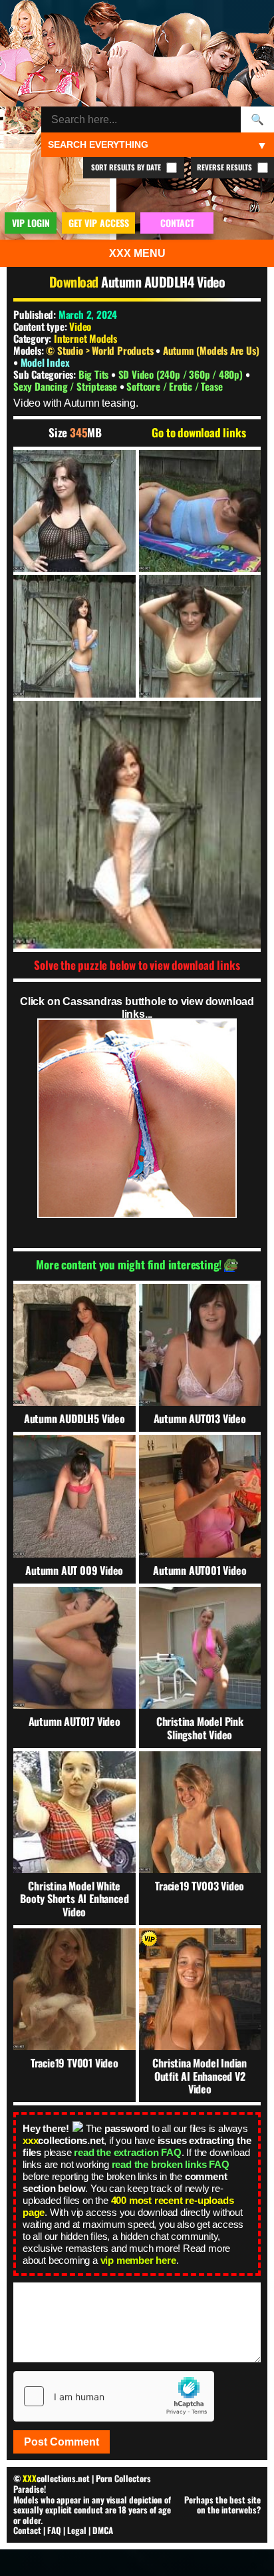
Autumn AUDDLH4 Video (163, 282)
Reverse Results (225, 167)
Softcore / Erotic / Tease (174, 386)
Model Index (45, 362)
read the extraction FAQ (127, 2152)
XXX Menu (137, 253)
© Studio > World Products (101, 350)
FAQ (54, 2530)
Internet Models (85, 338)
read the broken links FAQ (171, 2164)
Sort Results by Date (127, 167)
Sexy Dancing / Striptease (67, 386)
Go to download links (199, 433)
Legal (77, 2530)
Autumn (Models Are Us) (211, 350)
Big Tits (95, 374)
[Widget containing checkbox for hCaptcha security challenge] (114, 2396)
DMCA (103, 2530)
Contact (27, 2530)
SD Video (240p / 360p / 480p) (182, 374)
